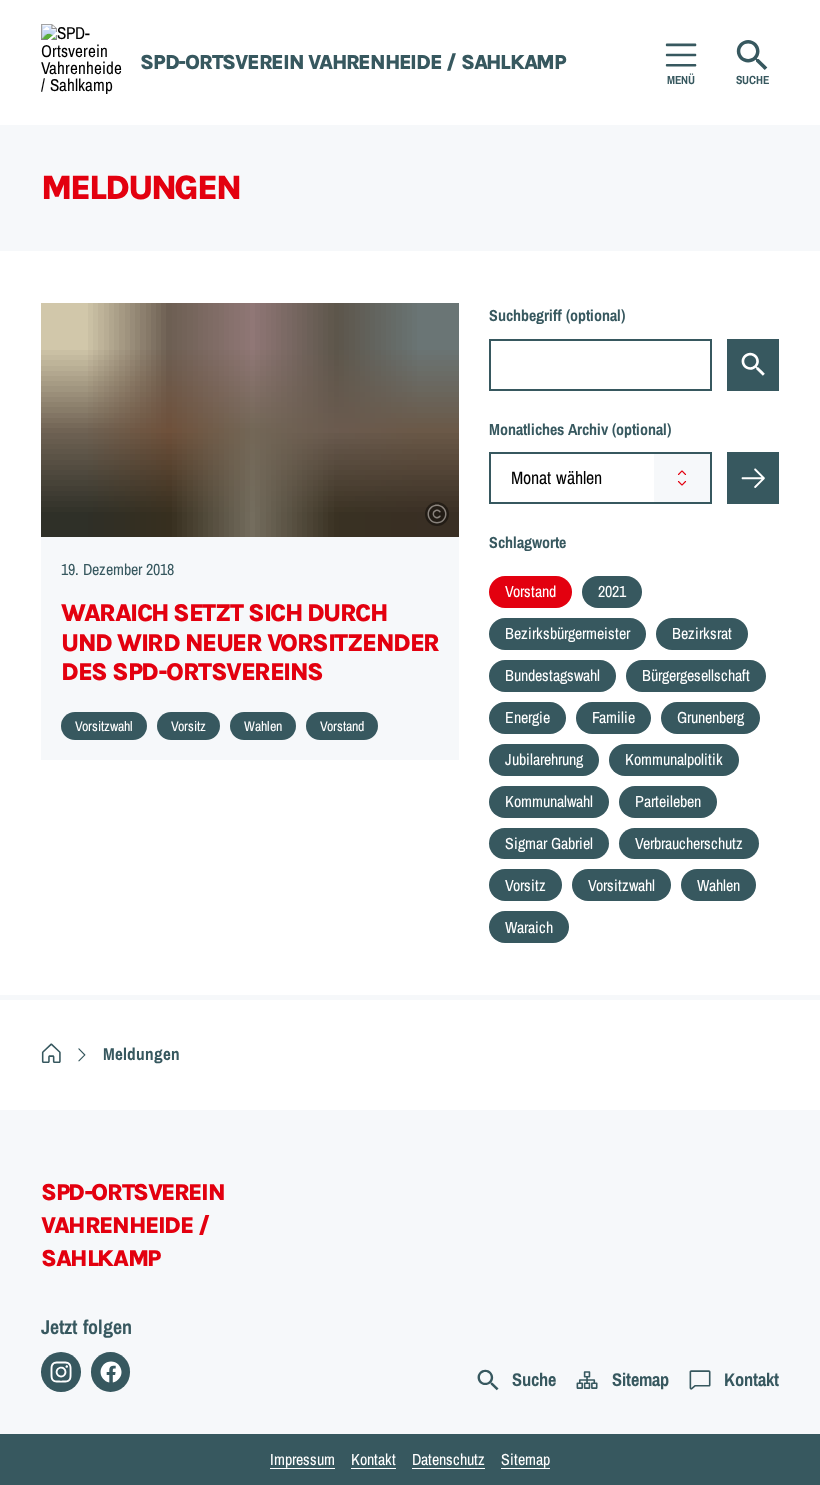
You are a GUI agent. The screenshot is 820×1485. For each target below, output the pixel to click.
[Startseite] (51, 1053)
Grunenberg (710, 717)
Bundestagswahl (552, 675)
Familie (613, 717)
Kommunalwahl (549, 801)
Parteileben (668, 801)
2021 (612, 591)
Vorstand (530, 591)
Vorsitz (525, 885)
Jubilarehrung (544, 759)
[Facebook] (111, 1372)
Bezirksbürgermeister (567, 633)
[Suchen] (753, 365)
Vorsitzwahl (621, 885)
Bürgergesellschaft (696, 675)
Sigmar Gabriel (549, 843)
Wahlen (718, 885)
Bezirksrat (702, 633)
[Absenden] (753, 478)
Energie (527, 717)
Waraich (529, 927)
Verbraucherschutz (689, 843)
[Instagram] (61, 1372)
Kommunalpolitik (674, 759)
